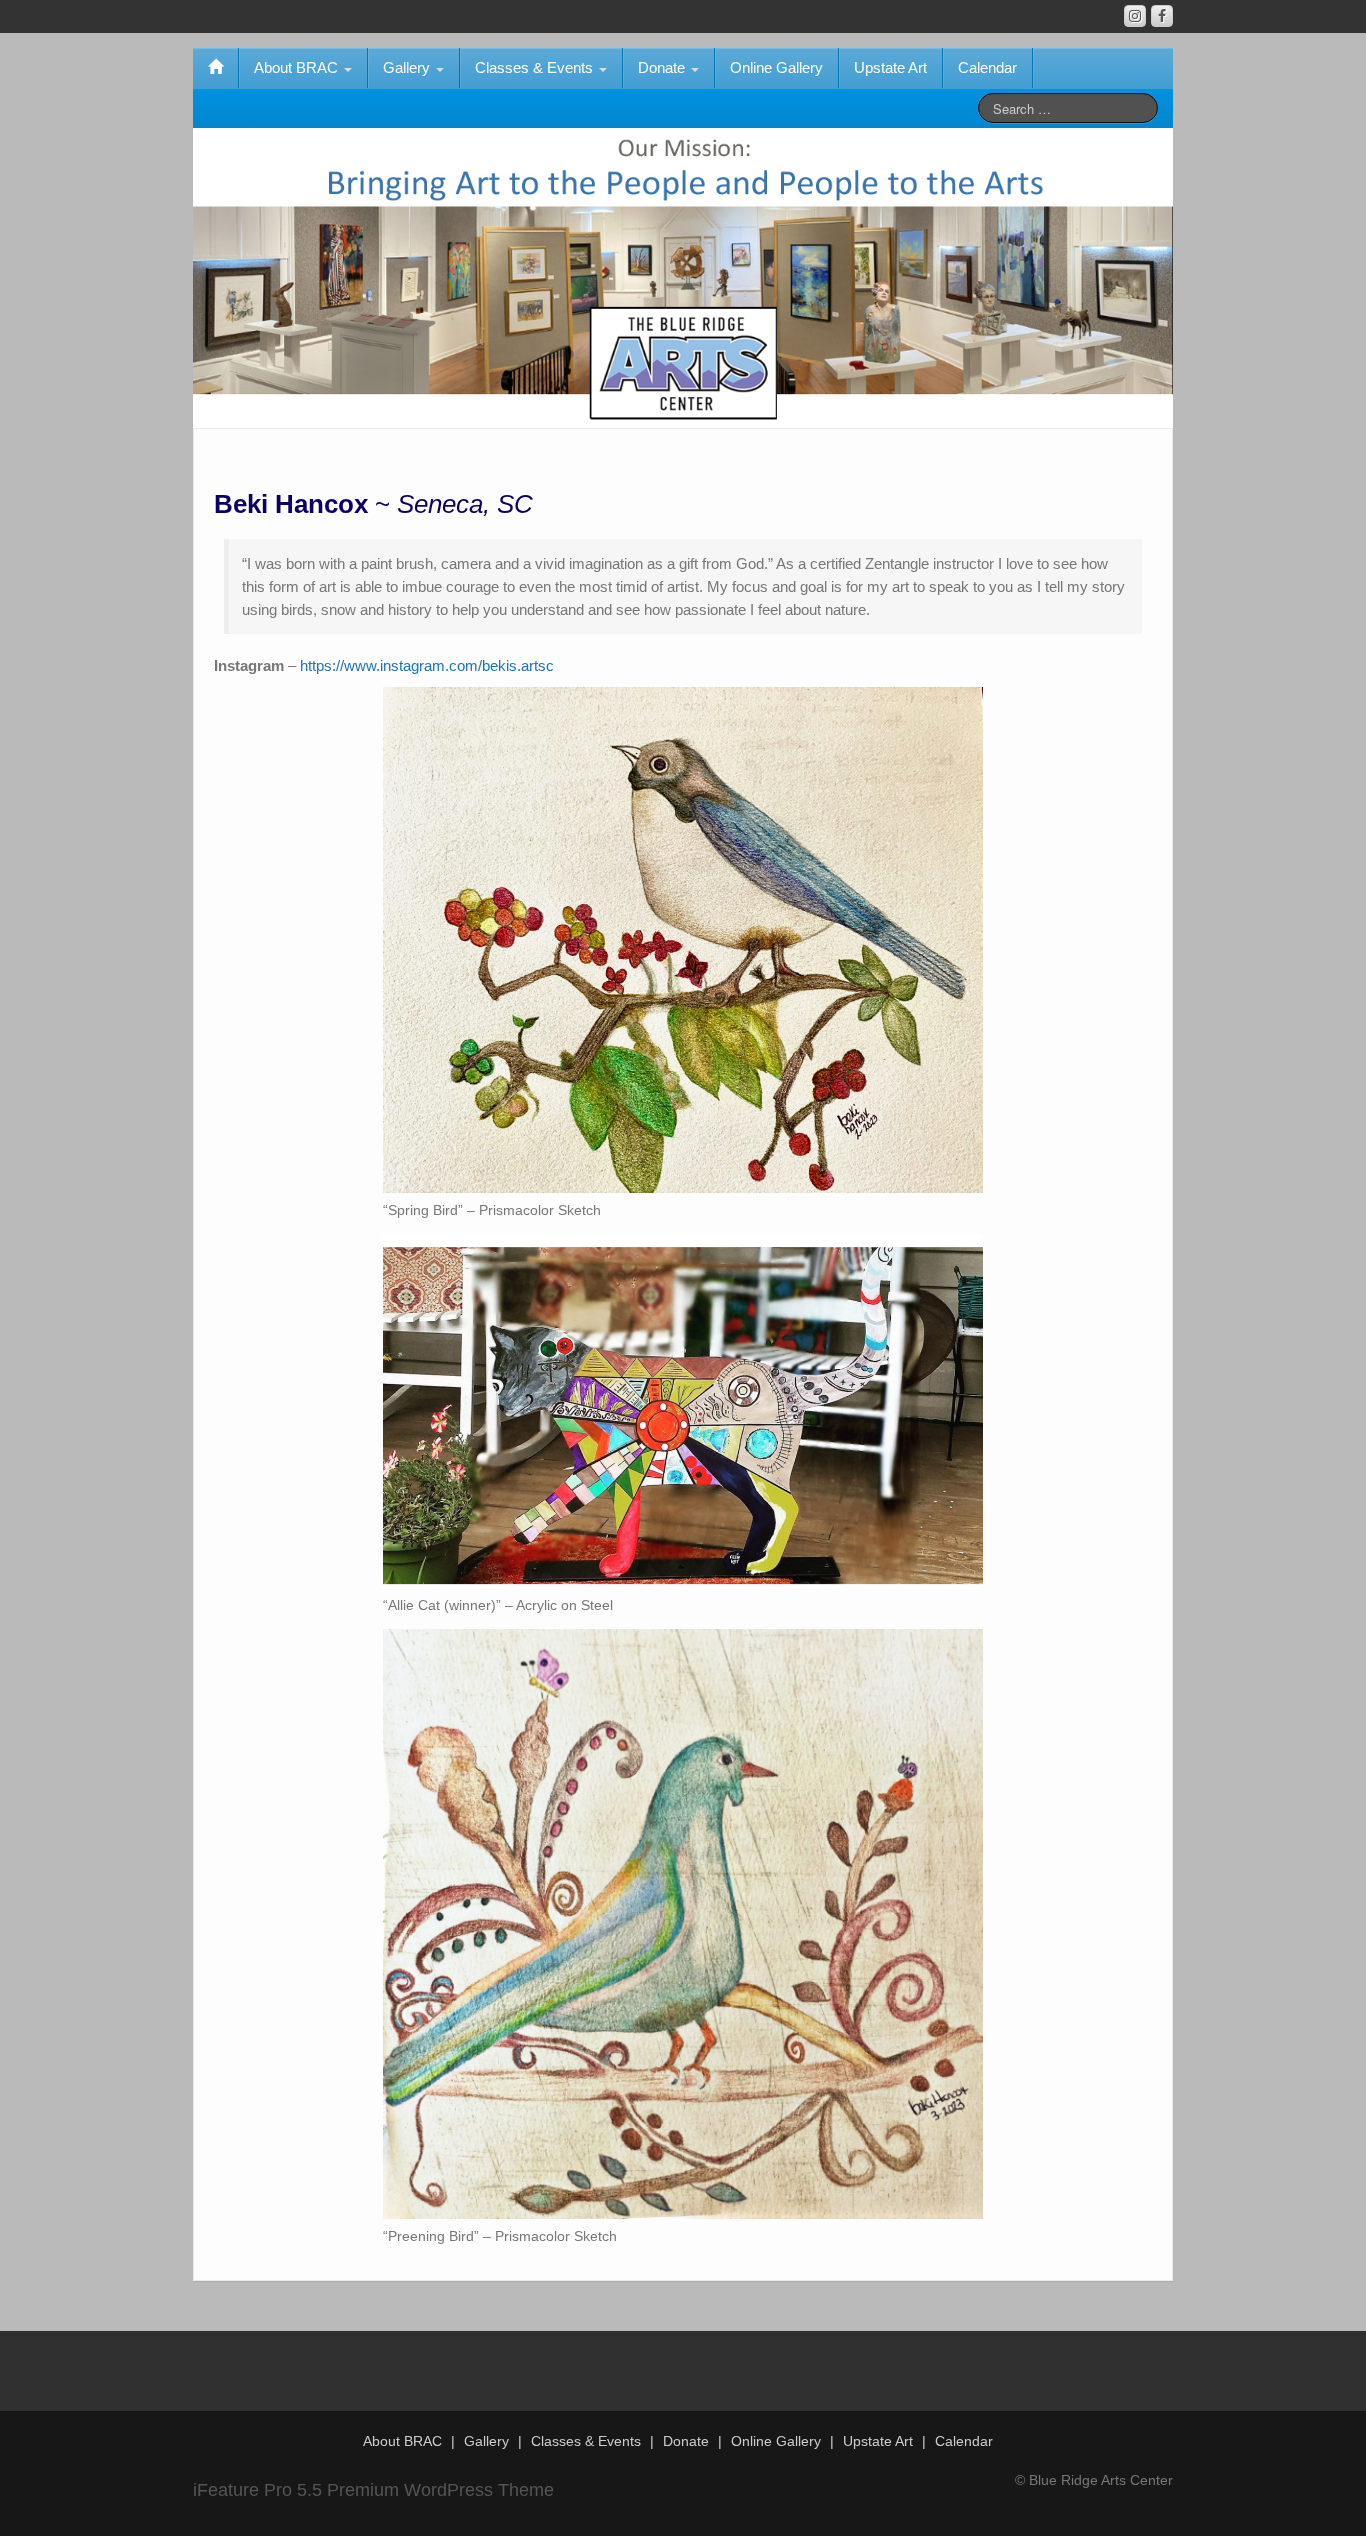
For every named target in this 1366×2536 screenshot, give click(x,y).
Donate (663, 67)
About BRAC (298, 67)
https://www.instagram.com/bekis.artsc (427, 665)
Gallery (408, 67)
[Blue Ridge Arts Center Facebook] (1162, 16)
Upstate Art (890, 67)
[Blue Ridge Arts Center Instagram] (1135, 16)
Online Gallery (776, 67)
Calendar (987, 67)
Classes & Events (536, 67)
